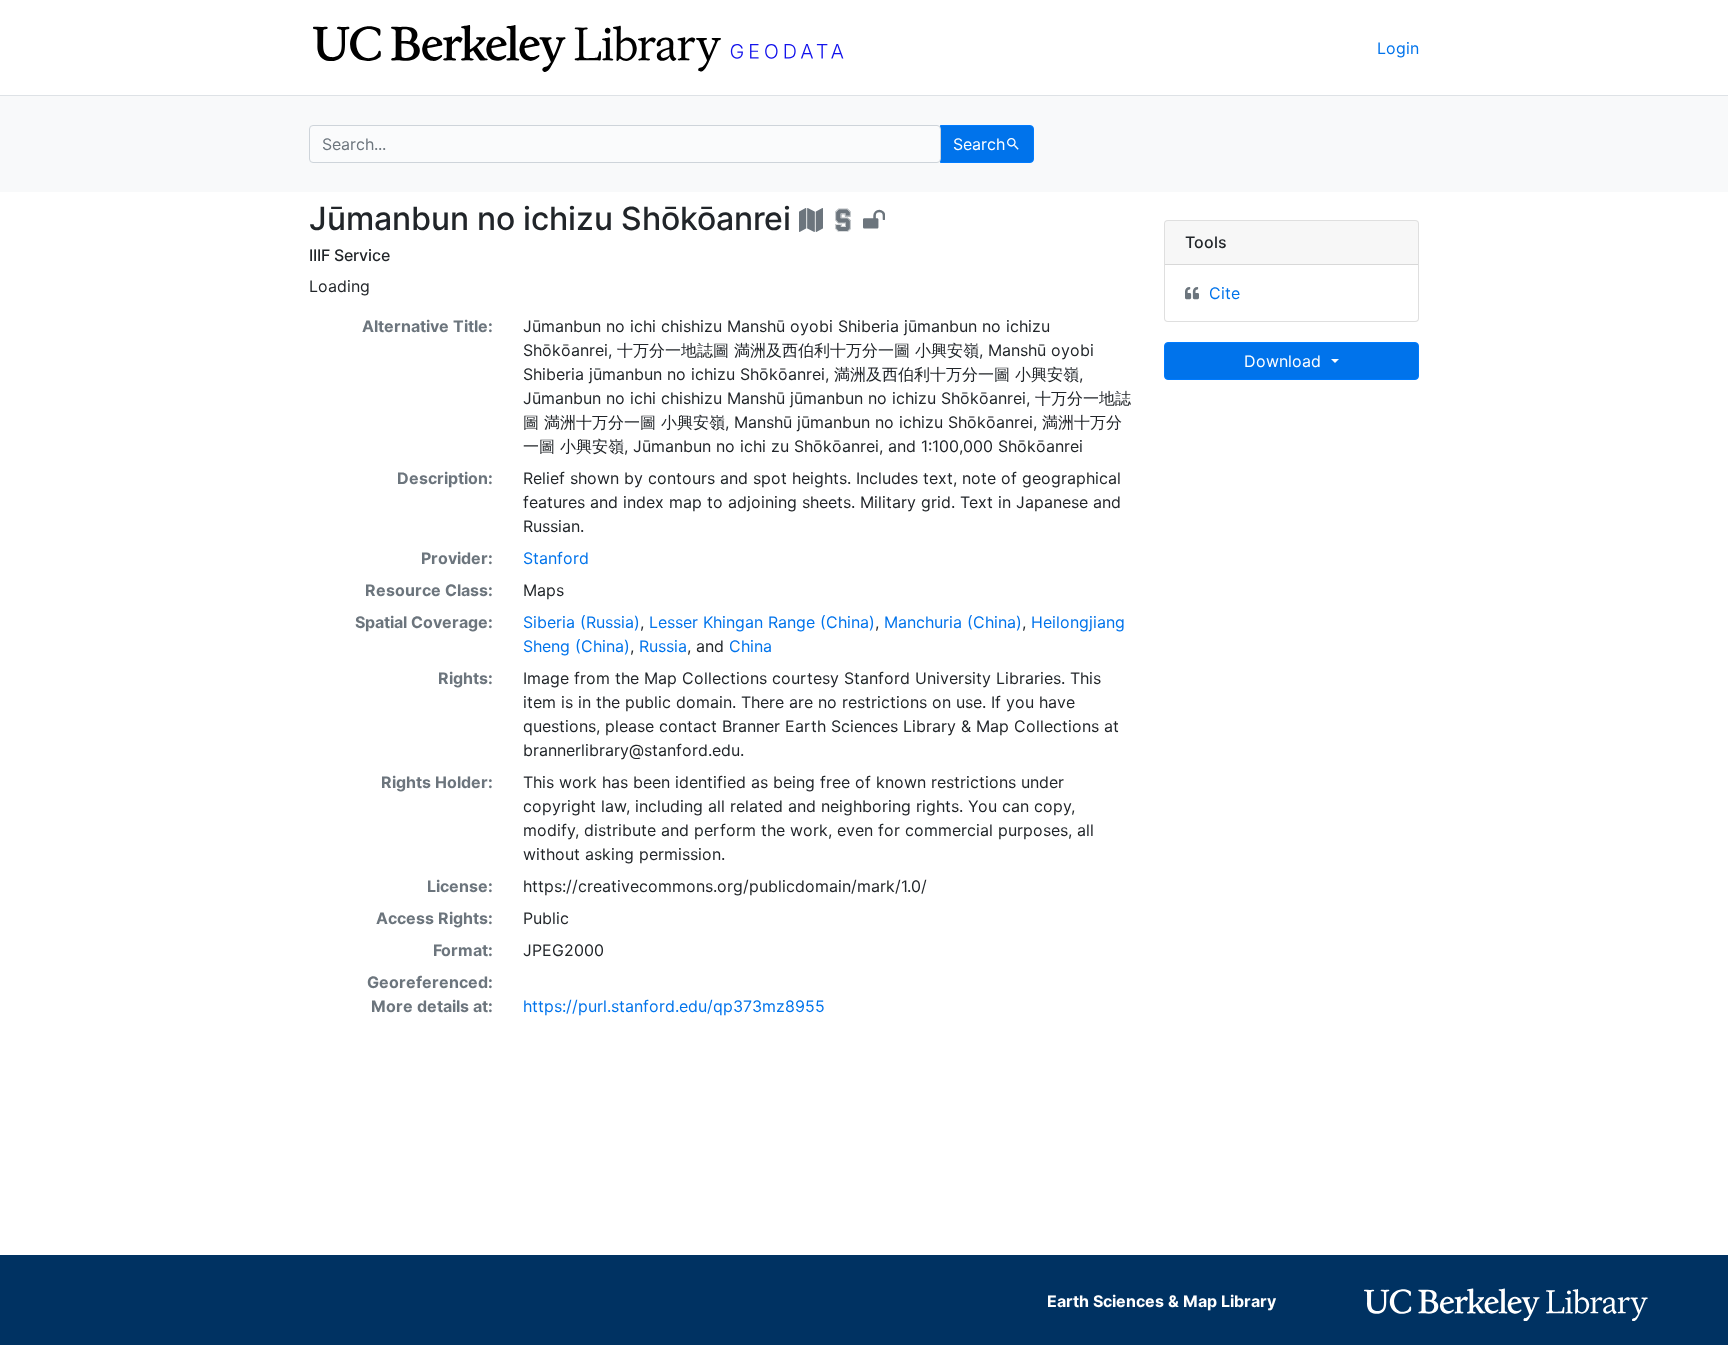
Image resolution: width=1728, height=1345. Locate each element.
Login (1398, 48)
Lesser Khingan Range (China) (762, 622)
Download (1285, 361)
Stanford (556, 558)
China (750, 646)
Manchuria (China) (953, 622)
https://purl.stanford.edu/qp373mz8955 (674, 1006)
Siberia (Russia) (581, 622)
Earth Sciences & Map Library (1161, 1301)
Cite (1224, 293)
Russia (663, 646)
